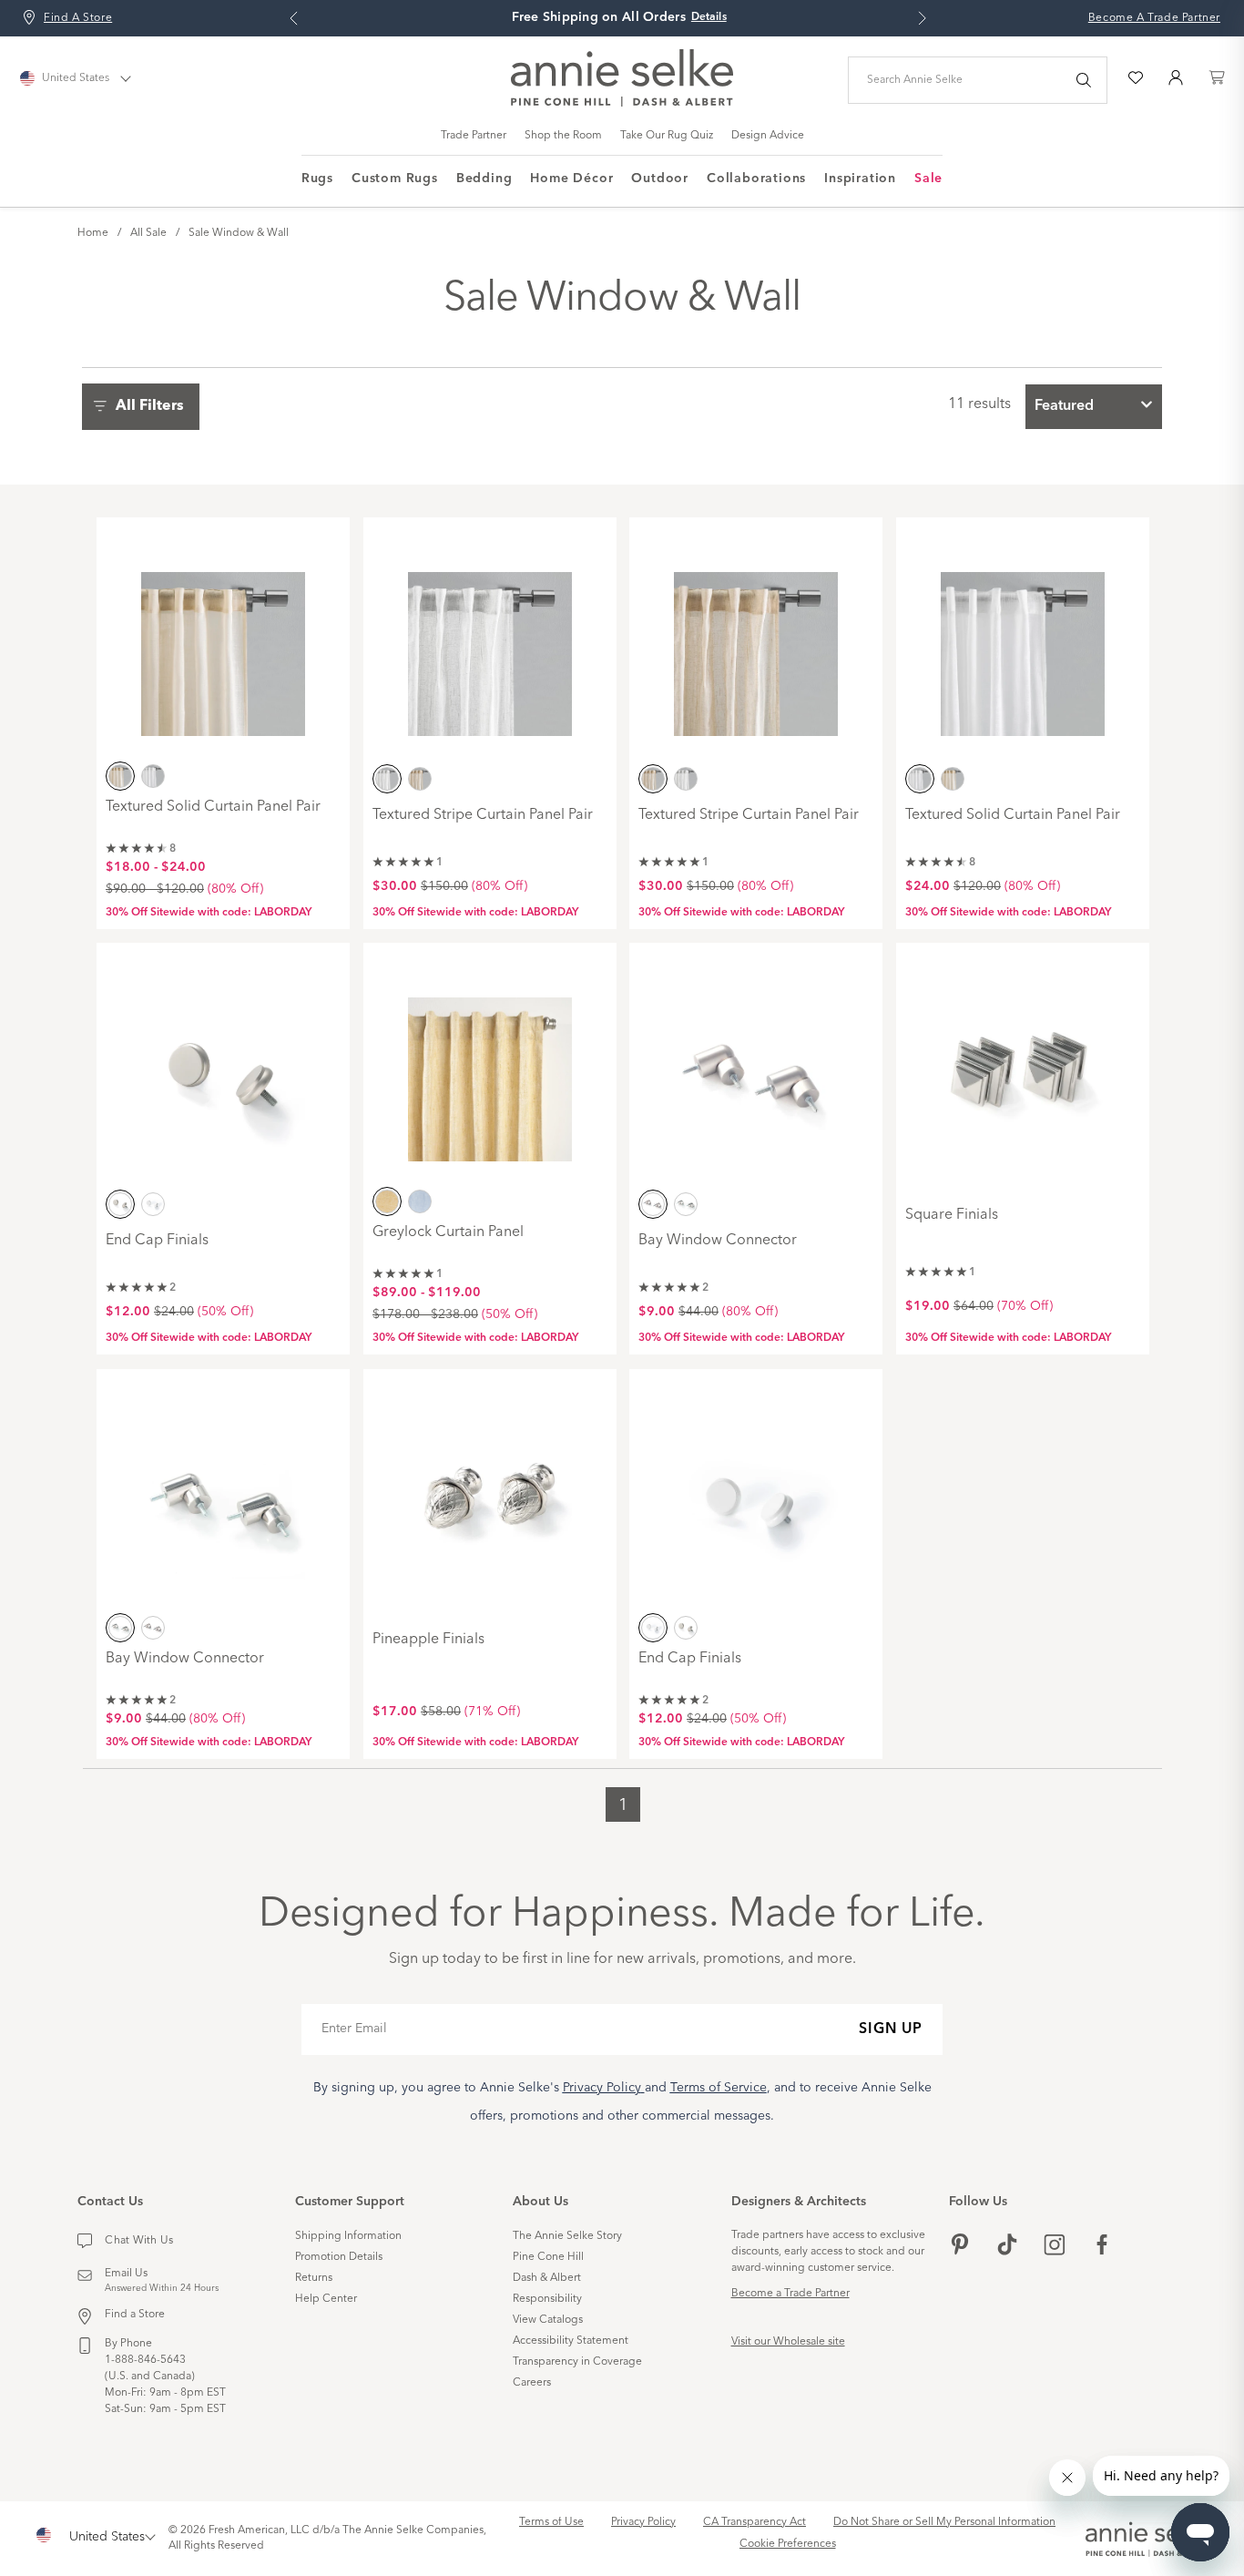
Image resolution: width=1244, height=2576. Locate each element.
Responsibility (547, 2299)
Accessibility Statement (571, 2341)
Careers (532, 2383)
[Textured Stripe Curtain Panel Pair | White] (490, 641)
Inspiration (860, 179)
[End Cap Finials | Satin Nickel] (223, 1067)
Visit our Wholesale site (788, 2342)
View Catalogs (548, 2320)
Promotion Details (339, 2257)
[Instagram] (1055, 2247)
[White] (153, 775)
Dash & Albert (547, 2278)
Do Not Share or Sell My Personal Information (944, 2522)
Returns (314, 2278)
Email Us (126, 2274)
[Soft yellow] (387, 1201)
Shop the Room (563, 136)
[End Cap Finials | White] (756, 1493)
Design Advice (768, 136)
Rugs (317, 179)
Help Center (326, 2299)
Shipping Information (348, 2236)
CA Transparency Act (755, 2522)
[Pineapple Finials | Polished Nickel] (490, 1493)
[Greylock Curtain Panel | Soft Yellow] (490, 1067)
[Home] (622, 103)
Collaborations (756, 179)
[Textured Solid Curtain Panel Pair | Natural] (223, 641)
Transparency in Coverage (577, 2362)
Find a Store (135, 2315)
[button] (145, 407)
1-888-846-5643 (145, 2360)
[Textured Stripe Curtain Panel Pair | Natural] (756, 641)
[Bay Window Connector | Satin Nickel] (756, 1067)
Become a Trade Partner (790, 2294)
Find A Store (78, 18)
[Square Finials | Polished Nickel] (1023, 1067)
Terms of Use (551, 2522)
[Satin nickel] (120, 1204)
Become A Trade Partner (1154, 18)
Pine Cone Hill (548, 2257)
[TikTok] (1007, 2247)
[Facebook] (1102, 2247)
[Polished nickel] (686, 1204)
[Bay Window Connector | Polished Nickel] (223, 1493)
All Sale (148, 233)
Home (93, 233)
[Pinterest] (960, 2247)
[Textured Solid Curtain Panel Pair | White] (1023, 641)
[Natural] (120, 775)
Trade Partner (474, 136)
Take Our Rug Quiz (667, 136)
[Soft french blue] (420, 1201)
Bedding (484, 179)
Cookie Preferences (788, 2544)
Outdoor (660, 179)
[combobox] (1094, 407)
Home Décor (571, 179)
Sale (928, 179)
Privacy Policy (643, 2522)
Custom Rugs (395, 179)
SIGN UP (891, 2029)
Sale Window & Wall (239, 233)
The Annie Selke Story (567, 2236)
